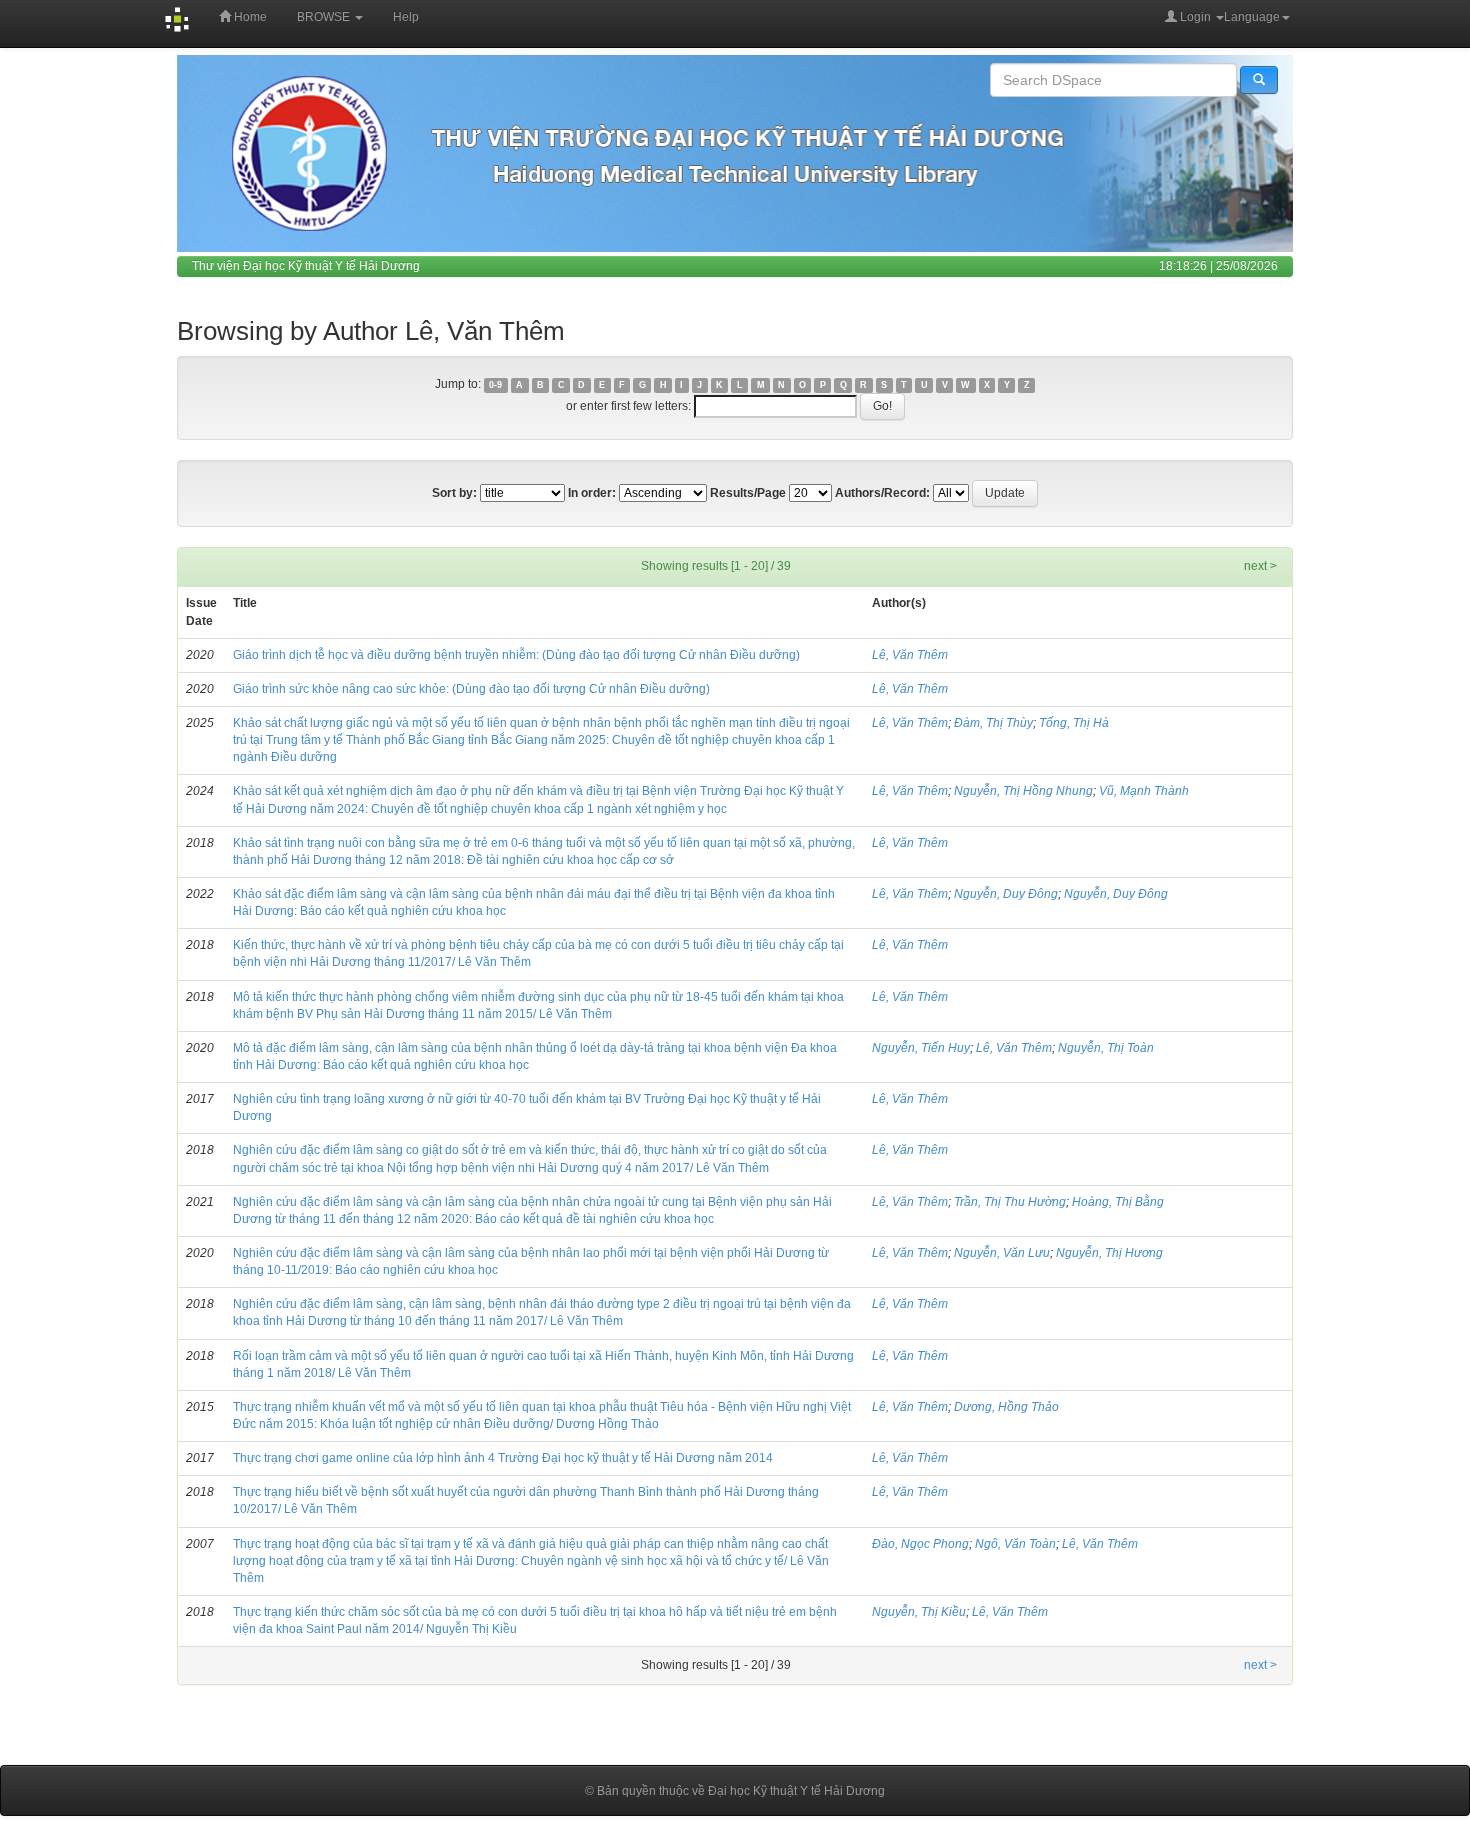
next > (1260, 566)
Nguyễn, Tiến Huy (921, 1048)
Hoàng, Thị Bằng (1118, 1202)
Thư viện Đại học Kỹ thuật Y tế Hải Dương (306, 266)
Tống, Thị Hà (1074, 723)
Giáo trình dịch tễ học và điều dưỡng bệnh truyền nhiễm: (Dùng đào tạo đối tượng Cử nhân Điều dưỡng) (516, 655)
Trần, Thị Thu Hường (1010, 1202)
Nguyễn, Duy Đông (1006, 894)
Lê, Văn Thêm (910, 655)
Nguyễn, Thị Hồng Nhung (1023, 791)
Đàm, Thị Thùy (993, 723)
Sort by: (454, 493)
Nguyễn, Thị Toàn (1106, 1048)
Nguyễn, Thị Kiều (919, 1612)
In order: (592, 493)
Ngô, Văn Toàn (1015, 1544)
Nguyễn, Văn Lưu (1002, 1253)
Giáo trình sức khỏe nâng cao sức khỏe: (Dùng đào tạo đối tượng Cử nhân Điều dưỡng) (471, 689)
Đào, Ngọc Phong (920, 1544)
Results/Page (748, 493)
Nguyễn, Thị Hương (1109, 1253)
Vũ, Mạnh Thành (1144, 791)
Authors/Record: (882, 493)
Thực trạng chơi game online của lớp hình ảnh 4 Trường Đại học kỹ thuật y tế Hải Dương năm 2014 (503, 1458)
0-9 (495, 385)
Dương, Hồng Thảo (1006, 1407)
